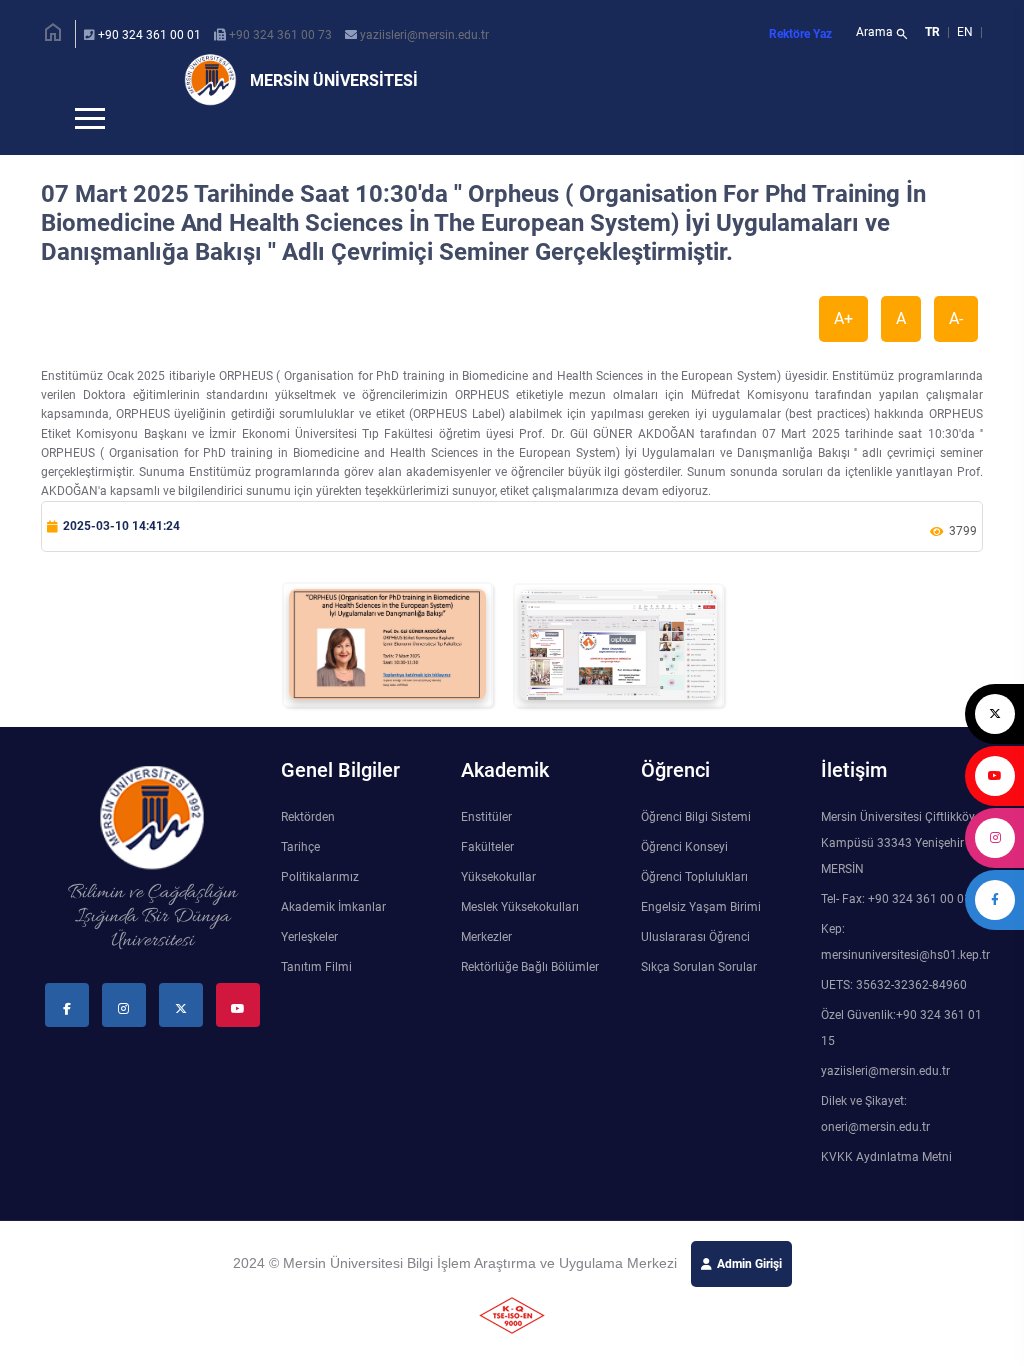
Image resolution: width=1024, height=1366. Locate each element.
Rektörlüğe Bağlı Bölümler (530, 1000)
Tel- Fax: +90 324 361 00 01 (896, 932)
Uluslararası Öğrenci (695, 970)
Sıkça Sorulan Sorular (699, 1000)
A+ (843, 351)
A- (956, 351)
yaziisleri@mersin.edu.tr (424, 35)
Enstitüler (486, 850)
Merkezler (486, 970)
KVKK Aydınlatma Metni (886, 1190)
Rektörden (308, 850)
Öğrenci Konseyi (684, 880)
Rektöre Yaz (800, 34)
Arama (882, 34)
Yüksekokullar (498, 910)
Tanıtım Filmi (316, 1000)
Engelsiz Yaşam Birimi (701, 940)
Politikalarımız (320, 910)
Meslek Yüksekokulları (520, 940)
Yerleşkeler (309, 970)
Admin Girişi (749, 1297)
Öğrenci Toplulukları (694, 910)
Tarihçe (300, 880)
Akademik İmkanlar (333, 940)
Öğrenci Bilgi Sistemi (696, 850)
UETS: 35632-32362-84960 (894, 1018)
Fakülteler (487, 880)
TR (932, 32)
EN (966, 32)
